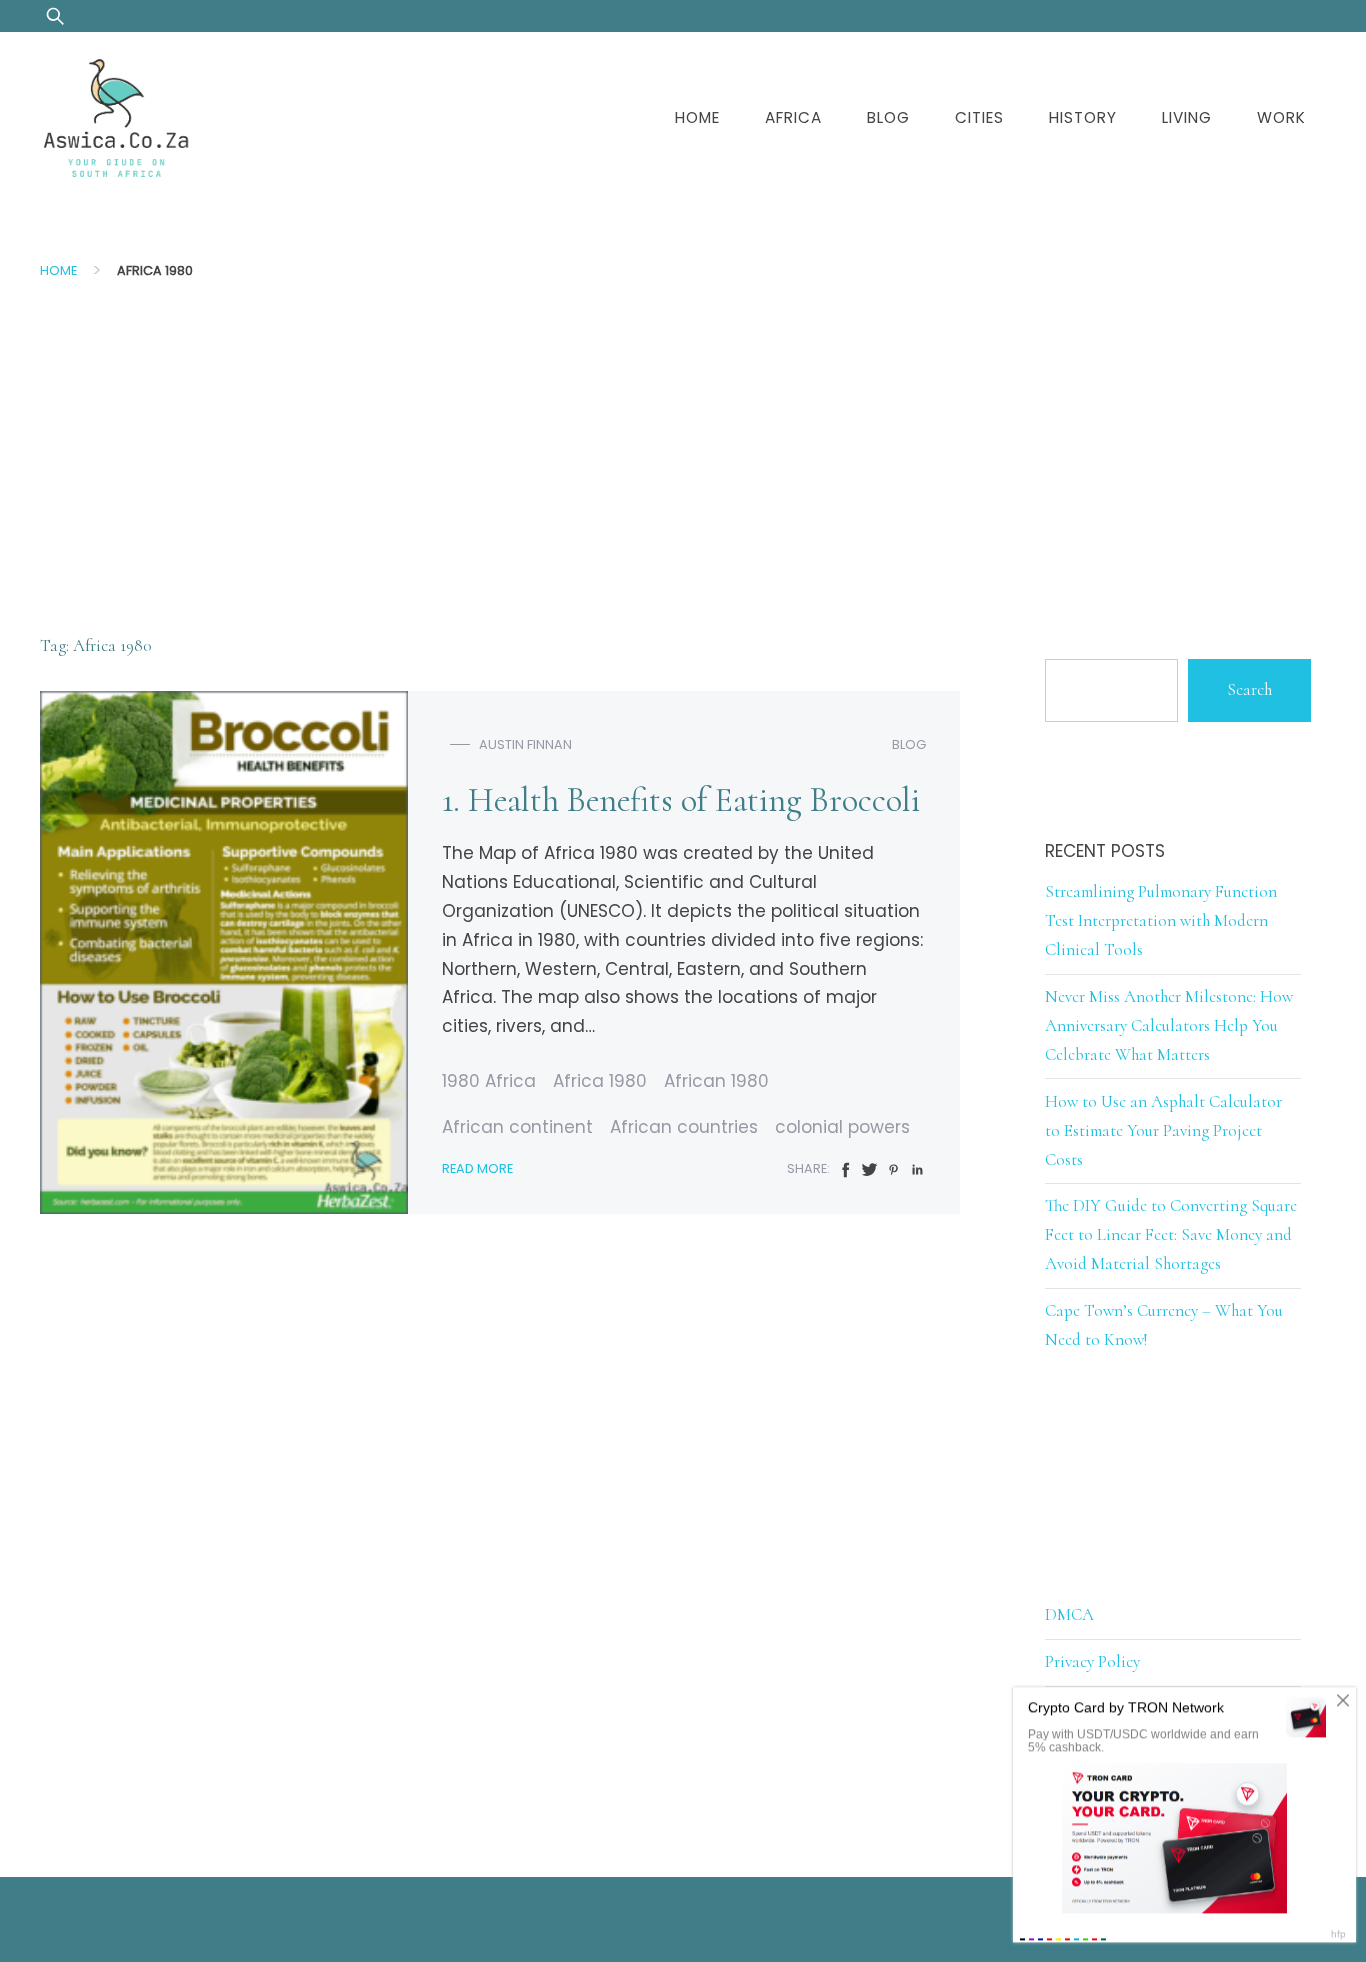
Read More (477, 1168)
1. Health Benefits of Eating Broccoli (681, 800)
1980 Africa (489, 1081)
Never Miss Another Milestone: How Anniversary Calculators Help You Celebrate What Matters (1169, 1025)
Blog (888, 117)
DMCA (1069, 1614)
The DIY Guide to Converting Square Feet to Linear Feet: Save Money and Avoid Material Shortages (1171, 1234)
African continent (517, 1127)
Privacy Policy (1092, 1661)
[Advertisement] (683, 443)
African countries (684, 1127)
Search (1249, 689)
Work (1281, 117)
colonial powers (842, 1127)
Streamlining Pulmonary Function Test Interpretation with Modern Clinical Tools (1161, 920)
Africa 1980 (600, 1081)
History (1083, 117)
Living (1187, 117)
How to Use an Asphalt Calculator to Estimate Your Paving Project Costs (1163, 1130)
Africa (793, 117)
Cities (979, 117)
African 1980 (716, 1081)
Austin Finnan (525, 744)
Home (697, 117)
